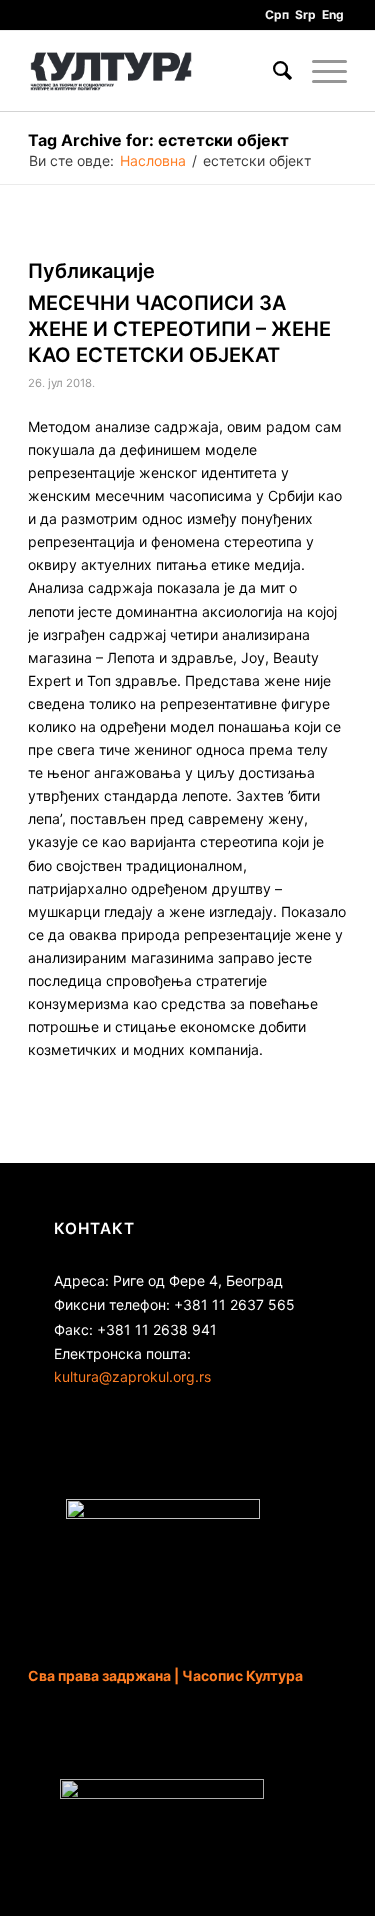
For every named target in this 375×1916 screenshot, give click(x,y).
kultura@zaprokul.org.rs (132, 1376)
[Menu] (319, 71)
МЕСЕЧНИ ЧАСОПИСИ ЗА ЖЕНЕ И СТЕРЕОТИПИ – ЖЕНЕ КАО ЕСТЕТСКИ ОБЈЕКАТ (179, 329)
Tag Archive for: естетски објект (158, 140)
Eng (333, 14)
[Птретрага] (272, 71)
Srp (305, 14)
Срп (277, 14)
